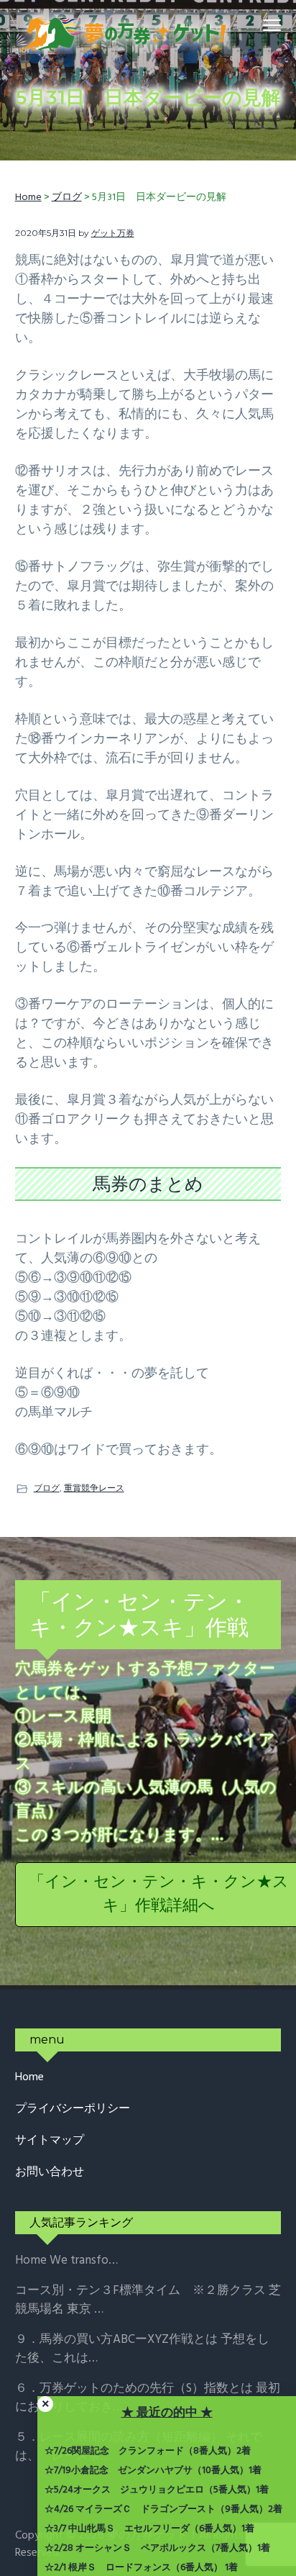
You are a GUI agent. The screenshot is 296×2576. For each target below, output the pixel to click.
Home (29, 2078)
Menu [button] (256, 25)
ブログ (47, 1488)
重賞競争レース (94, 1488)
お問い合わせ (50, 2173)
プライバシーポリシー (73, 2109)
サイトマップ (50, 2141)
